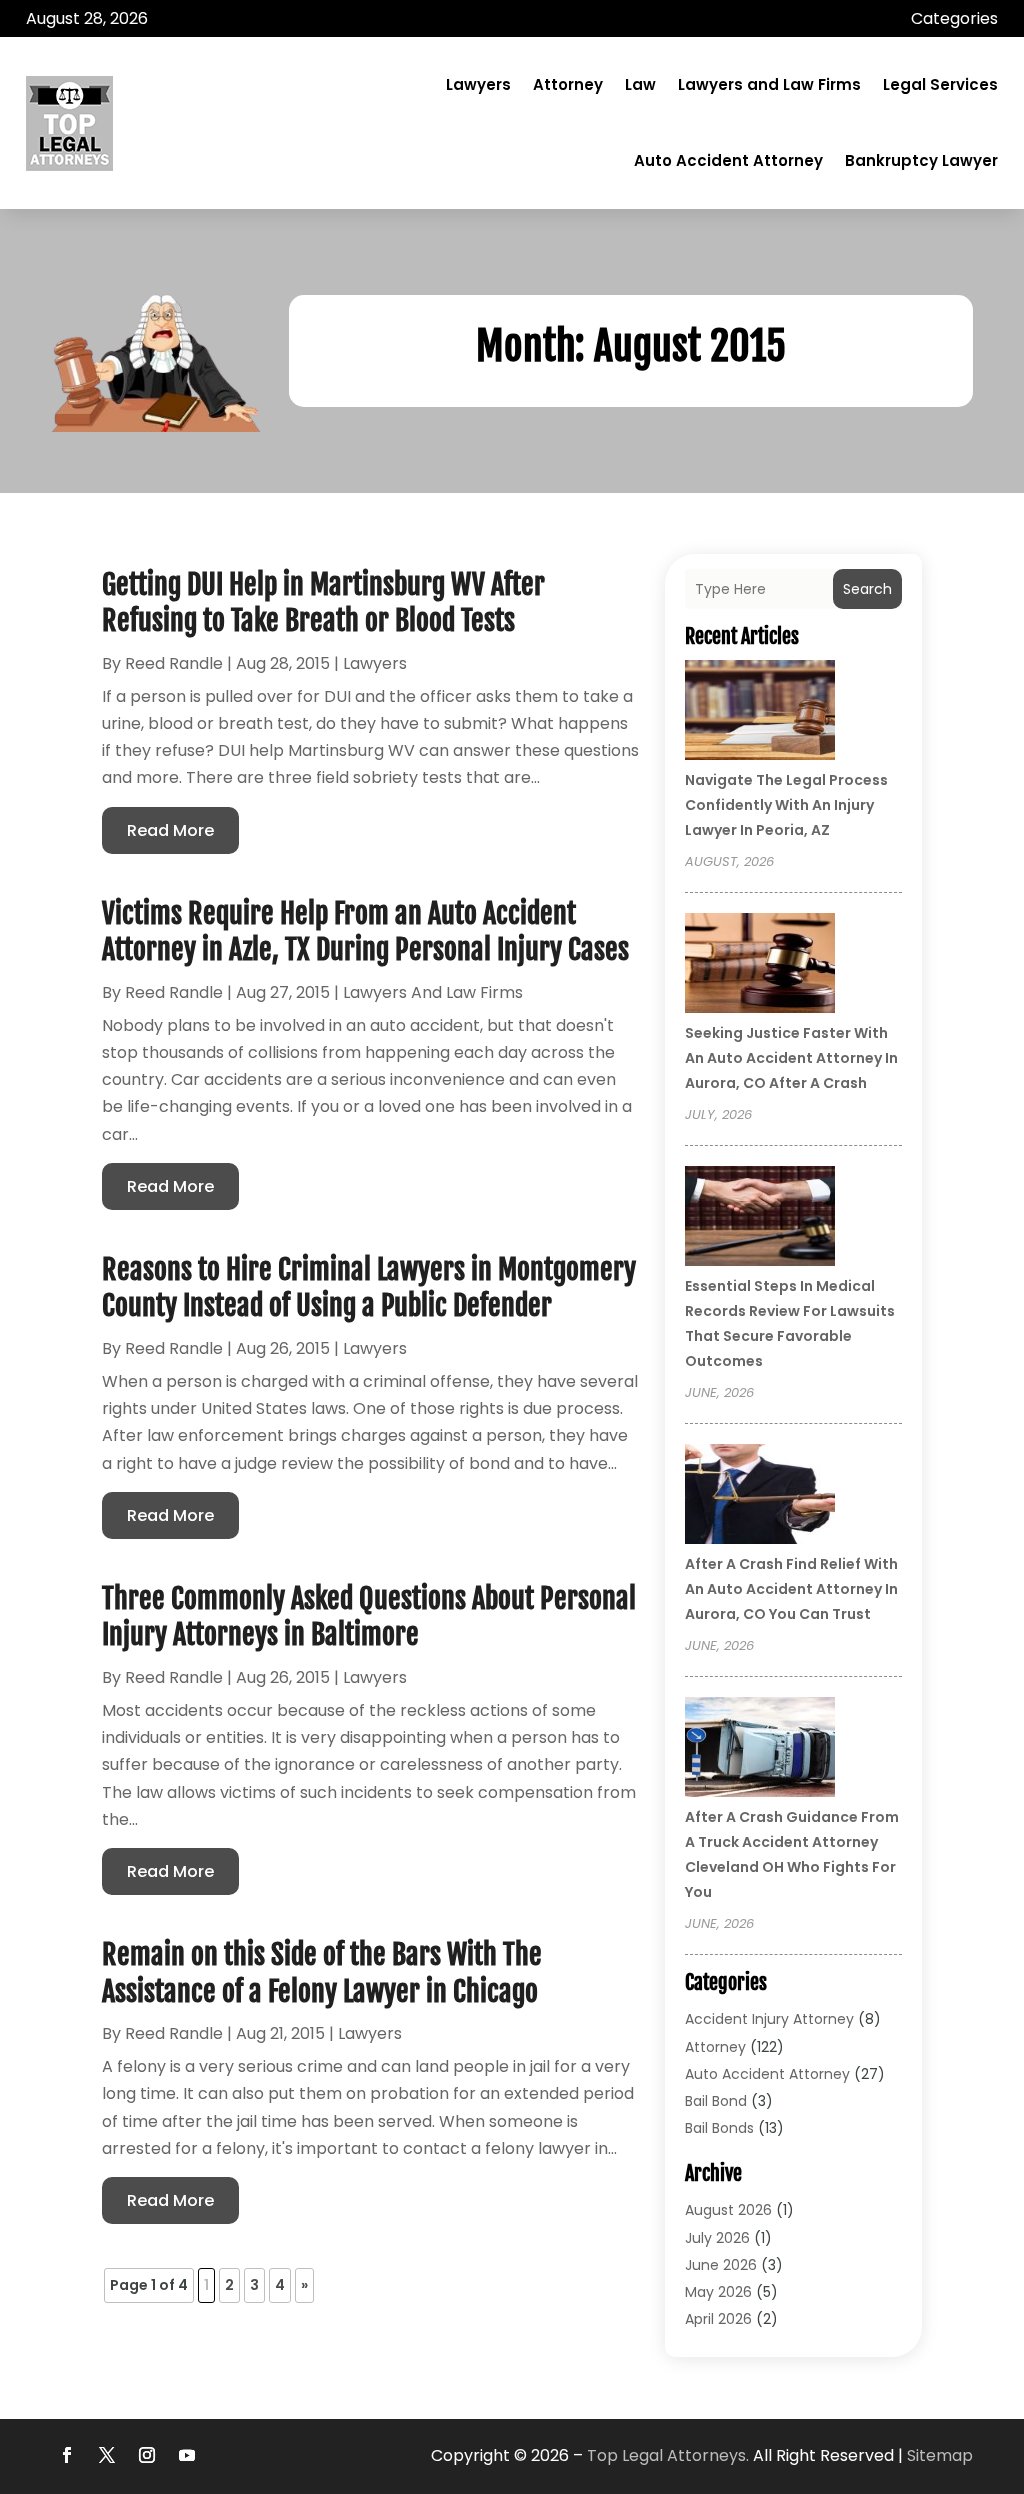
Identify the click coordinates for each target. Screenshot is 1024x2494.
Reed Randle (174, 663)
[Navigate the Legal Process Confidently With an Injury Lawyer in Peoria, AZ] (760, 713)
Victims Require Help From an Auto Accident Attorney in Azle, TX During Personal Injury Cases (365, 931)
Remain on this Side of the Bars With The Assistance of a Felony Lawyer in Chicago (322, 1972)
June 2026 (721, 2265)
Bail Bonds (719, 2128)
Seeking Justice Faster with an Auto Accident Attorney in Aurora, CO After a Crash (791, 1058)
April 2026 (718, 2319)
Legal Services (940, 84)
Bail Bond (716, 2101)
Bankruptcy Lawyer (921, 160)
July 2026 (717, 2238)
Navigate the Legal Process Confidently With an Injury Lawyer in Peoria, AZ (786, 805)
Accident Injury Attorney (769, 2019)
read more (170, 830)
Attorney (568, 84)
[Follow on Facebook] (67, 2455)
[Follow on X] (107, 2455)
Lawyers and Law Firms (769, 84)
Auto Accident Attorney (728, 160)
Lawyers (478, 84)
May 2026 (718, 2292)
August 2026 (728, 2210)
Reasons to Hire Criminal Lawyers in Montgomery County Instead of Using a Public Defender (369, 1287)
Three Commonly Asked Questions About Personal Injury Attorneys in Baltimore (369, 1616)
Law (640, 84)
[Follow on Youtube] (187, 2455)
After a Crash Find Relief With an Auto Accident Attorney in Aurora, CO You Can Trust (791, 1589)
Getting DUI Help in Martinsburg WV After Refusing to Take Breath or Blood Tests (323, 602)
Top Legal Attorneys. (668, 2455)
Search (867, 589)
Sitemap (940, 2455)
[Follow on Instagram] (147, 2455)
